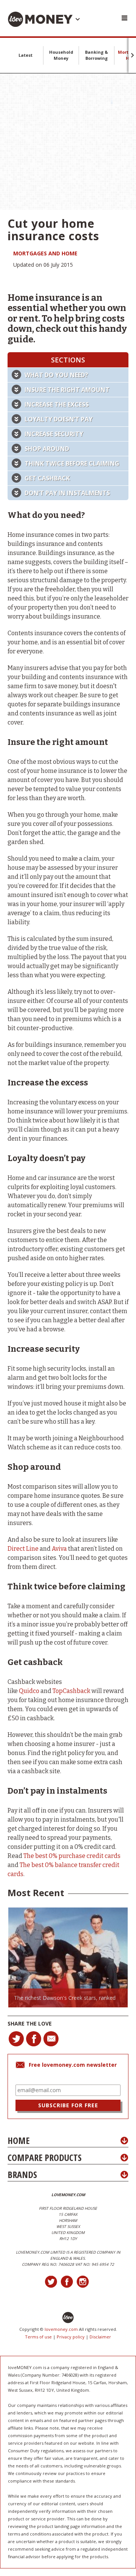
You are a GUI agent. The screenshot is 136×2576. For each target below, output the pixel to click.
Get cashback (47, 478)
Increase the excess (57, 404)
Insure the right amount (67, 390)
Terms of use (38, 2337)
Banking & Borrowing (97, 55)
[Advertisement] (68, 141)
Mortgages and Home (45, 253)
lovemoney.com (61, 2329)
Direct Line (23, 1549)
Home (19, 2140)
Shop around (47, 449)
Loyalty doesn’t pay (59, 419)
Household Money (61, 55)
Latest (25, 55)
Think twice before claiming (72, 463)
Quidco (29, 1691)
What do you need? (56, 375)
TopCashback (71, 1691)
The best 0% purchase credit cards (72, 1856)
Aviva (59, 1549)
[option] (68, 1957)
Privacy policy (71, 2337)
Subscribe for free (68, 2105)
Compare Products (45, 2157)
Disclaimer (100, 2337)
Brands (22, 2174)
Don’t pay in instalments (67, 493)
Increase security (54, 434)
